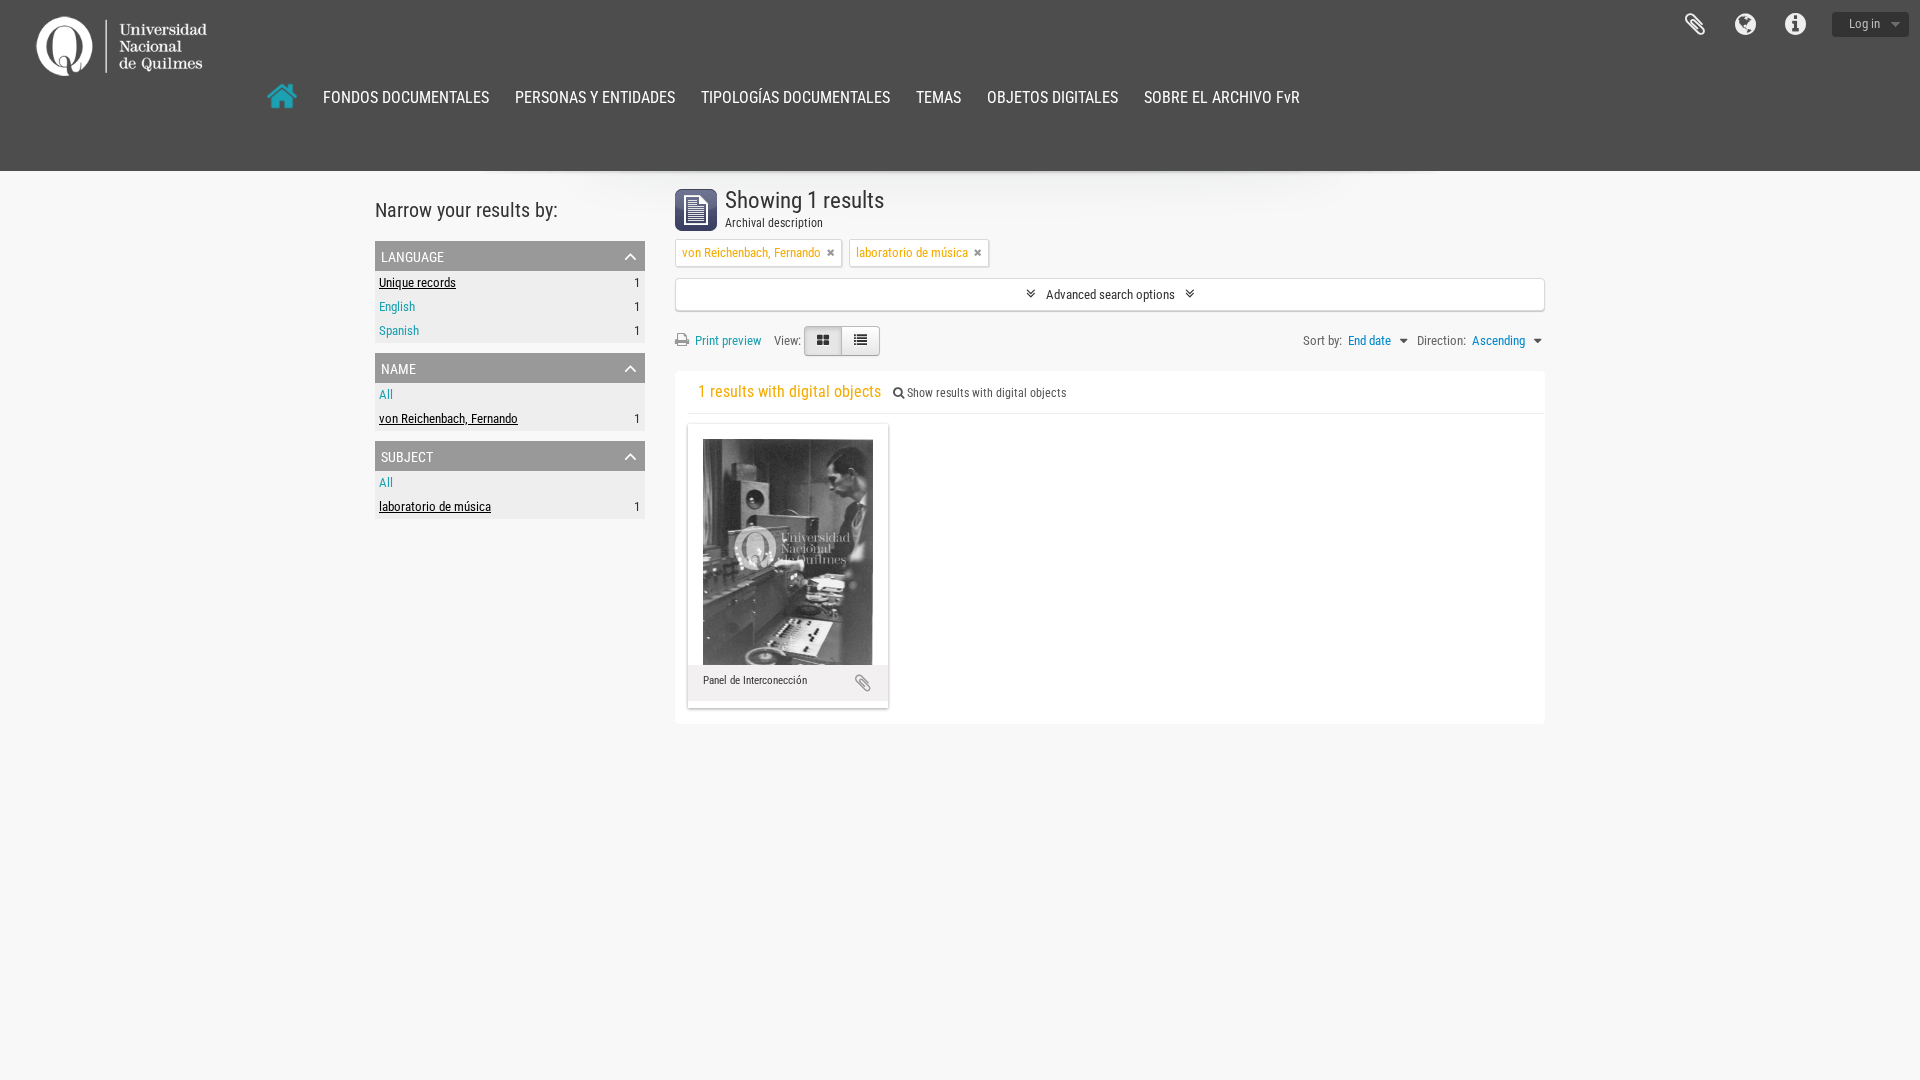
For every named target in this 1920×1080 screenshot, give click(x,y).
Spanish (399, 330)
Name (398, 367)
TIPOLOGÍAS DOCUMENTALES (795, 97)
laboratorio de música (435, 506)
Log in (1864, 23)
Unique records (417, 282)
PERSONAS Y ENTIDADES (595, 97)
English (397, 306)
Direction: (1441, 340)
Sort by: (1322, 340)
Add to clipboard (863, 683)
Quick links (1795, 25)
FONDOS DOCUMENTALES (406, 97)
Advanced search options (1110, 294)
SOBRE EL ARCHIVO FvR (1222, 97)
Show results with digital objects (985, 393)
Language (1745, 25)
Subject (407, 455)
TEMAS (938, 97)
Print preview (726, 340)
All (386, 394)
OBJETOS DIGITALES (1052, 97)
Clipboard (1695, 25)
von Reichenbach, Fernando (448, 418)
